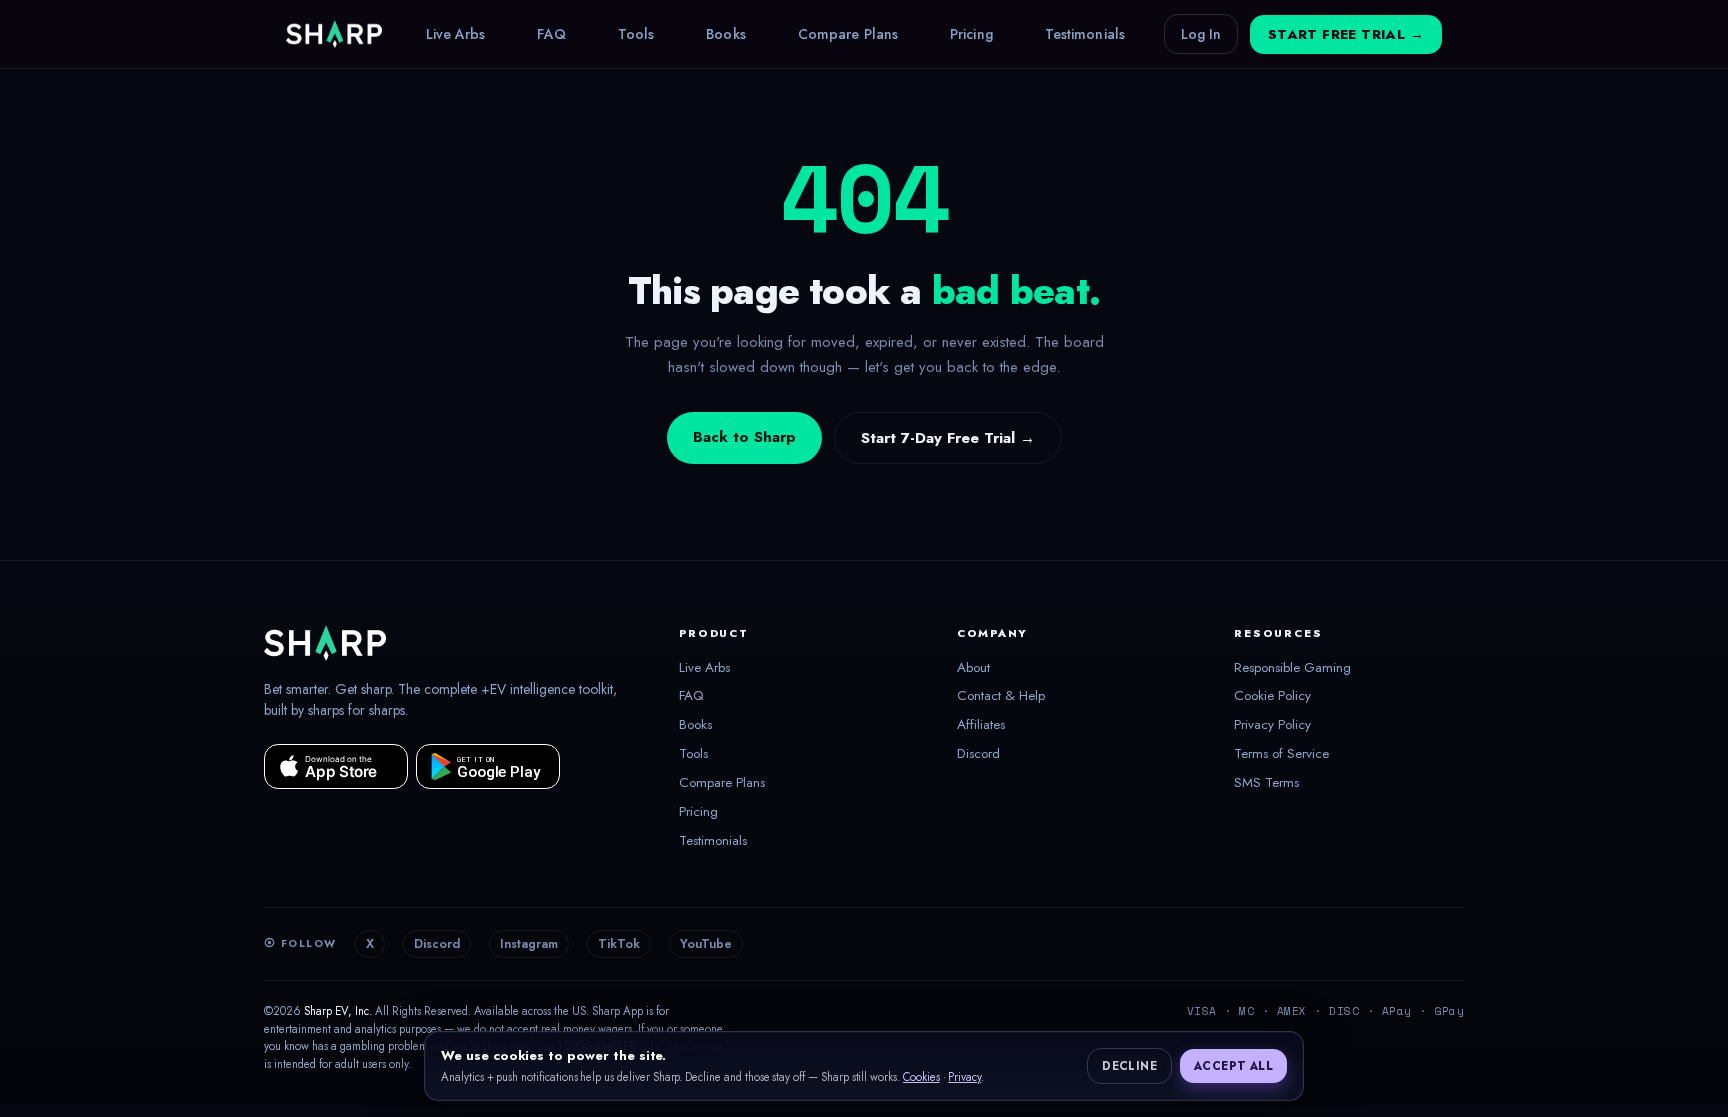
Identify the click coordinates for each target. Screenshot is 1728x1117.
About (973, 668)
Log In (1201, 34)
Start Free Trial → (1346, 34)
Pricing (971, 34)
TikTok (619, 944)
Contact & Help (1001, 696)
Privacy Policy (1272, 725)
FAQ (551, 34)
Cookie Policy (1272, 696)
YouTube (706, 944)
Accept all (1233, 1066)
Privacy (964, 1077)
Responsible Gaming (1292, 668)
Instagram (529, 944)
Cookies (921, 1077)
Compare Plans (848, 34)
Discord (978, 754)
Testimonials (1085, 34)
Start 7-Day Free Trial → (948, 438)
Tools (636, 34)
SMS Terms (1266, 783)
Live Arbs (456, 34)
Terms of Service (1281, 754)
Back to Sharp (744, 437)
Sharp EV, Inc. (338, 1011)
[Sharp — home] (334, 34)
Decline (1129, 1066)
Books (726, 34)
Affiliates (981, 725)
